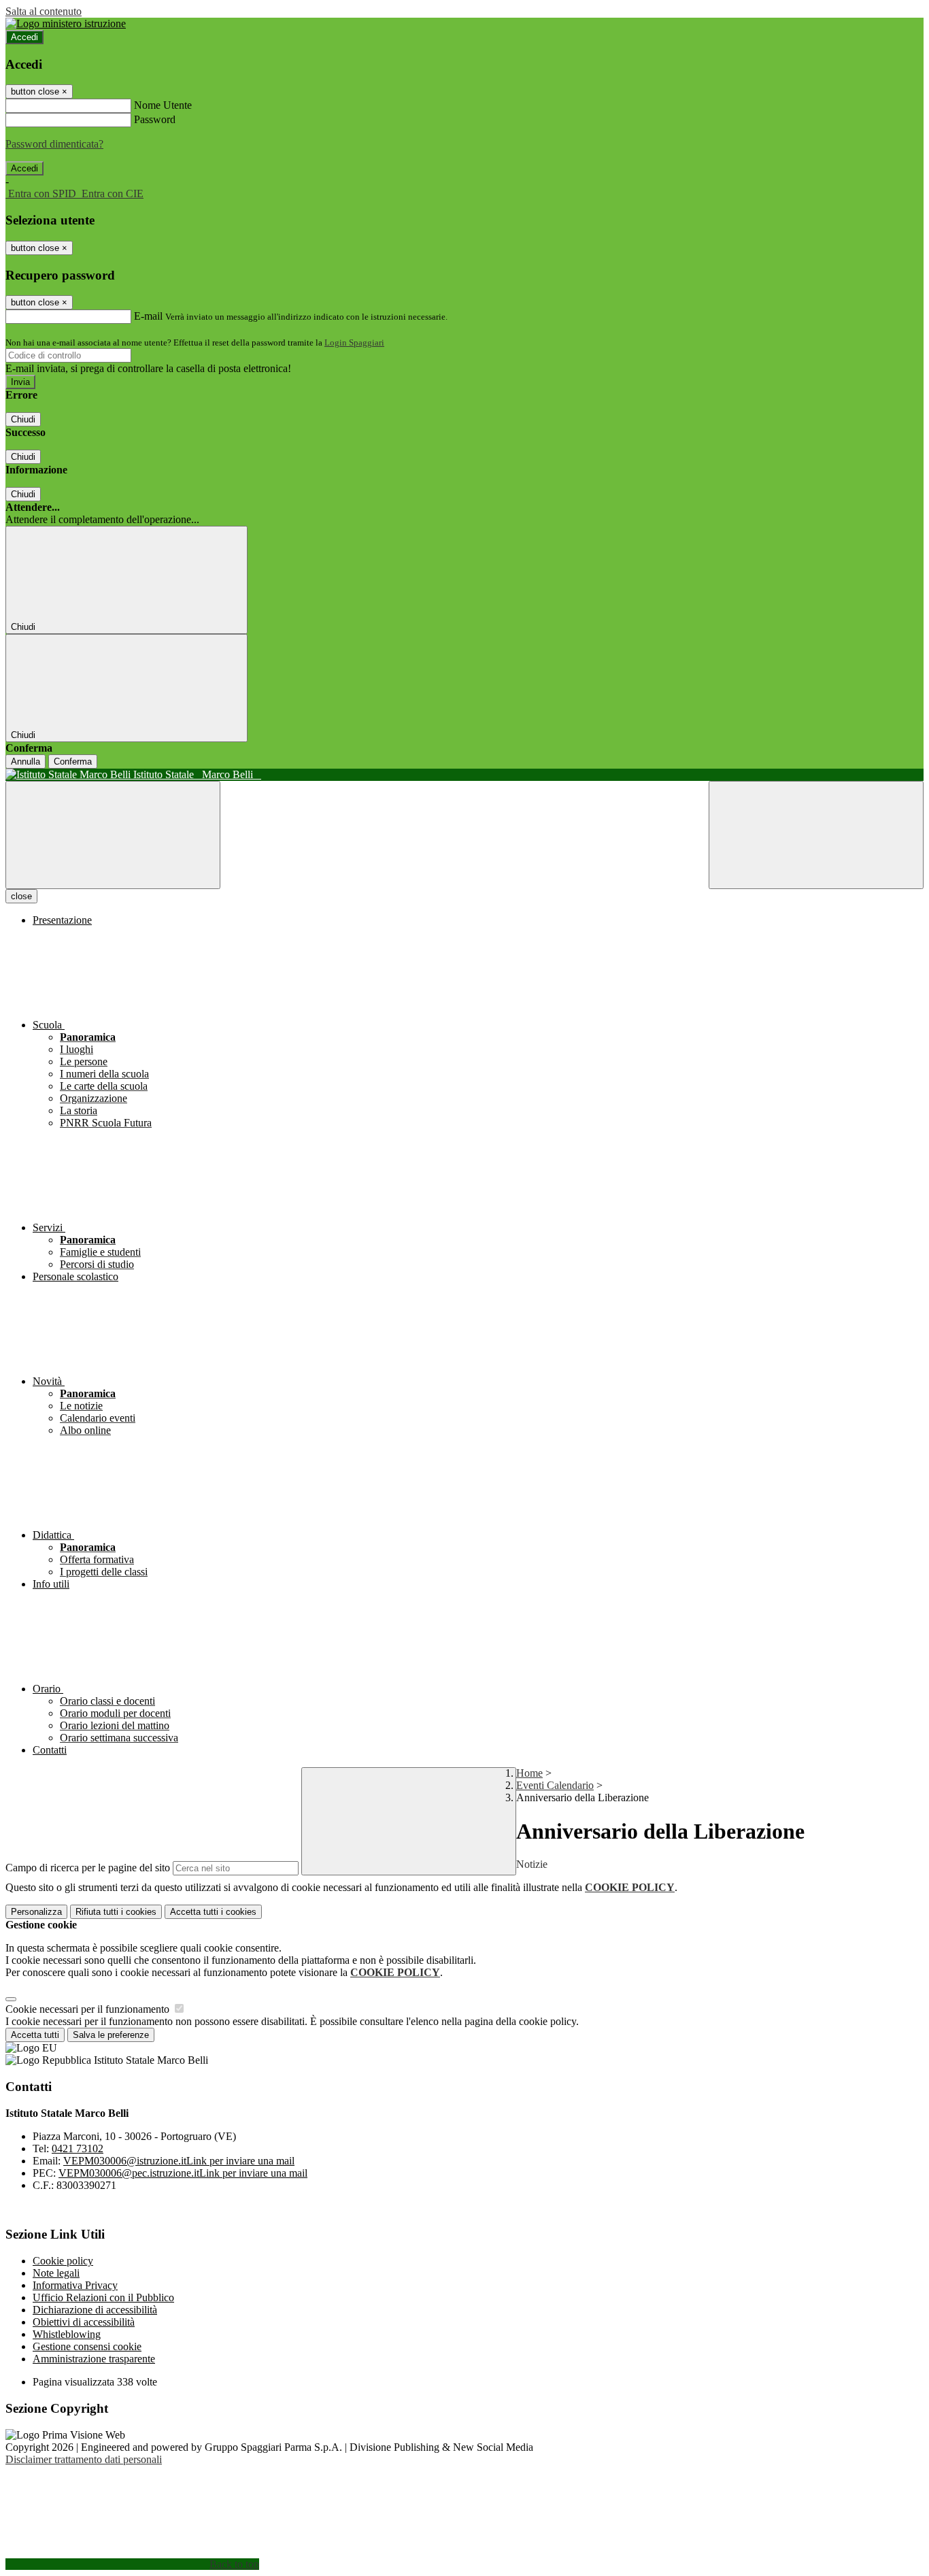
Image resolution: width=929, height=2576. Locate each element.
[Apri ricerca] (816, 835)
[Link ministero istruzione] (66, 23)
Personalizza (36, 1912)
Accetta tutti (213, 1912)
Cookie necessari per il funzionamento (89, 2009)
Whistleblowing (67, 2334)
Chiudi (23, 419)
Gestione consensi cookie (87, 2346)
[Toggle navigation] (113, 835)
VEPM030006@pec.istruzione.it (183, 2173)
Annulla (26, 762)
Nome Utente (163, 105)
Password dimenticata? (54, 144)
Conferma (73, 762)
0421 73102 (78, 2148)
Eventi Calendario (555, 1785)
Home (529, 1773)
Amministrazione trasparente (94, 2359)
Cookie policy (63, 2261)
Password (155, 119)
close (21, 896)
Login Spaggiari (354, 342)
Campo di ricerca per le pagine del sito (88, 1868)
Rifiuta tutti (116, 1912)
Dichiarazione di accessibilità (95, 2310)
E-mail (148, 316)
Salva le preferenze (111, 2035)
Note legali (56, 2273)
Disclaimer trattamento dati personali (84, 2459)
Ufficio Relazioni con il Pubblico (103, 2297)
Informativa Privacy (75, 2285)
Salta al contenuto (44, 11)
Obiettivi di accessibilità (84, 2322)
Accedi (24, 37)
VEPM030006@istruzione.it (179, 2161)
